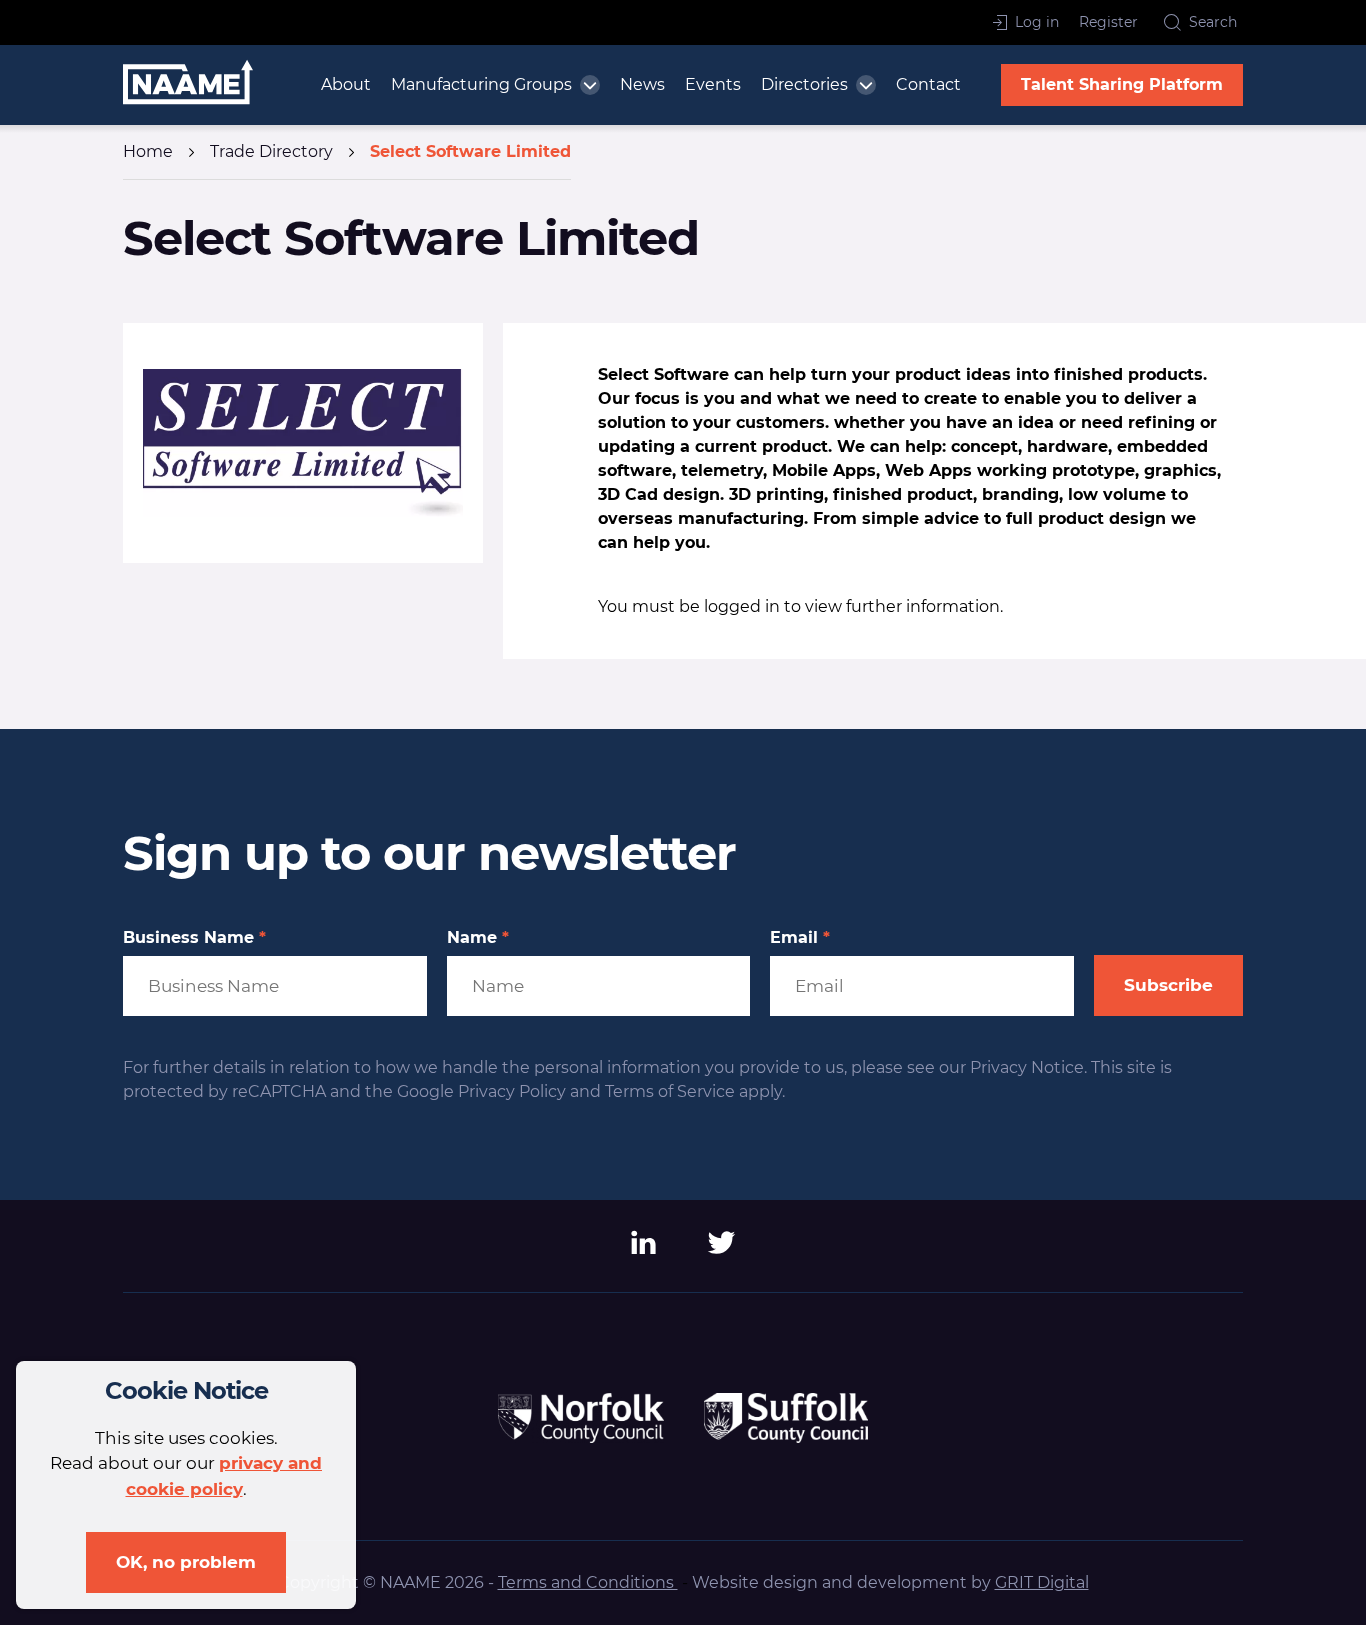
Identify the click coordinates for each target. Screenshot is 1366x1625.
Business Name (194, 938)
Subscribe (1168, 985)
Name (478, 938)
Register (1108, 22)
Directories (804, 84)
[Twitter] (721, 1249)
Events (713, 84)
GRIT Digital (1042, 1582)
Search (1213, 22)
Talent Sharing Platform (1122, 84)
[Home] (188, 85)
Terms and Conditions (588, 1582)
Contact (928, 84)
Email (800, 938)
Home (148, 151)
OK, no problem (186, 1562)
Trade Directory (271, 151)
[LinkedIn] (644, 1249)
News (642, 84)
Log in (1037, 22)
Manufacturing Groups (481, 84)
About (346, 84)
